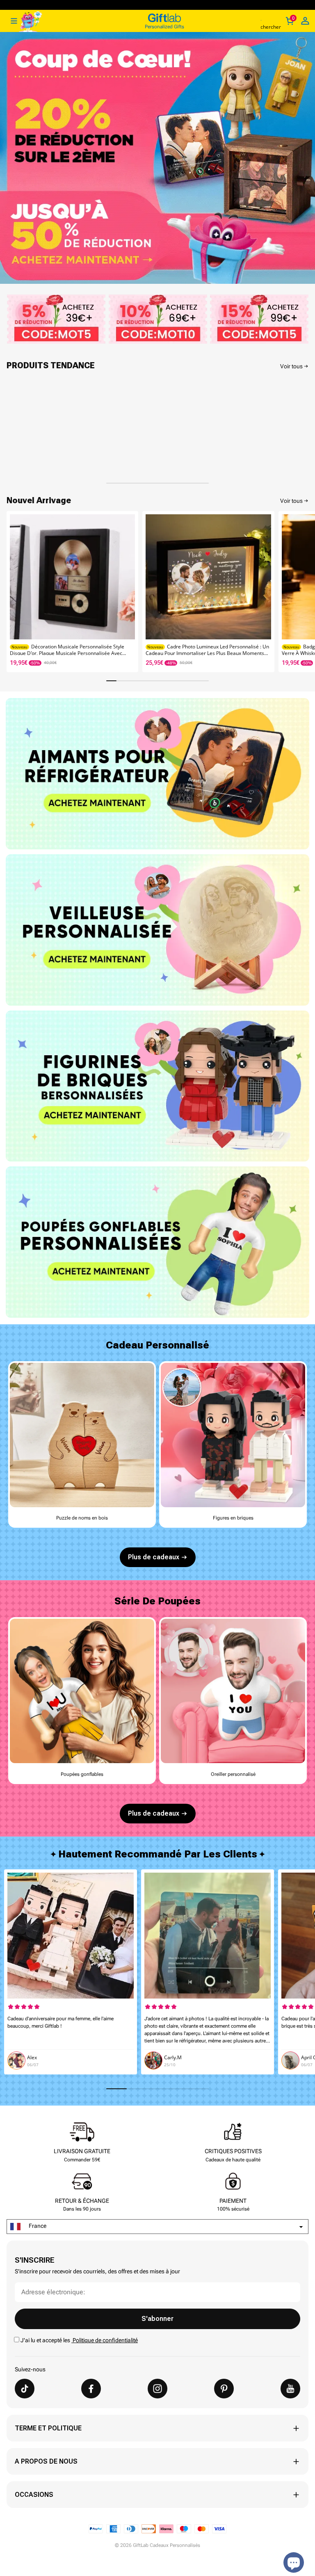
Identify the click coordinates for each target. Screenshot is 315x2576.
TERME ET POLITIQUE (48, 2428)
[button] (305, 589)
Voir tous (291, 366)
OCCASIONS (34, 2495)
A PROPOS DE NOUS (46, 2461)
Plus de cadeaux (154, 1557)
